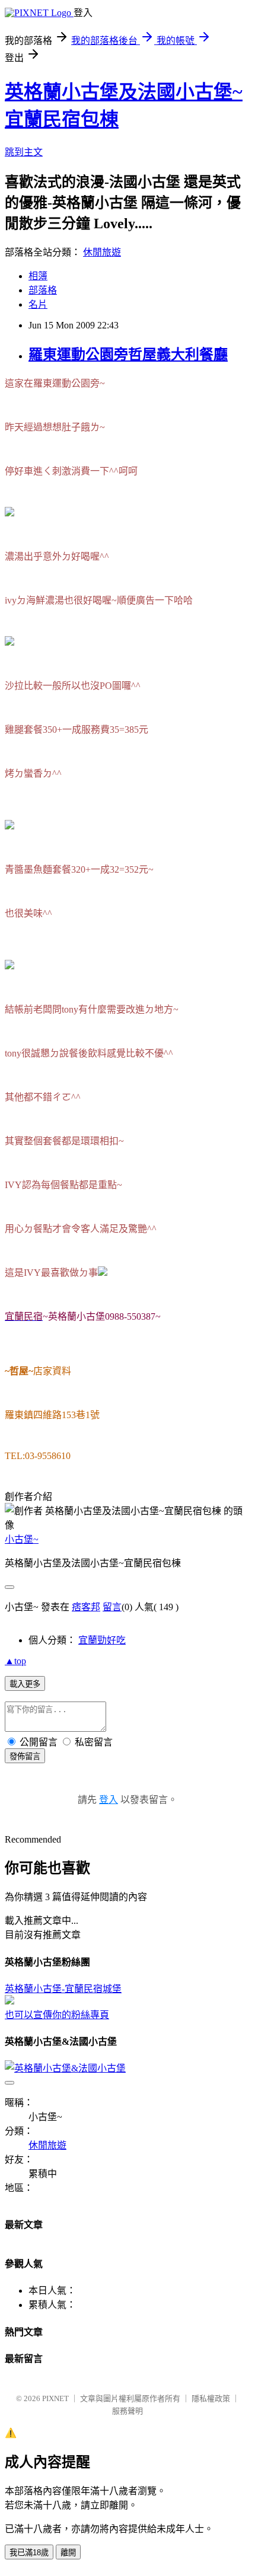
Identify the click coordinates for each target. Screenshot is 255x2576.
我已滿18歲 (29, 2553)
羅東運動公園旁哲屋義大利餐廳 (128, 355)
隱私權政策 (211, 2398)
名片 (38, 304)
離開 (68, 2553)
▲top (15, 1661)
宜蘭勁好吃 (102, 1640)
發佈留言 (25, 1756)
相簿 (38, 276)
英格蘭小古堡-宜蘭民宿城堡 (63, 1989)
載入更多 (25, 1684)
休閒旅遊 (102, 252)
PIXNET (55, 2398)
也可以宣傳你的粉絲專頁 (57, 2015)
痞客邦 (86, 1607)
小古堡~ (22, 1539)
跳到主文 (24, 152)
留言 (112, 1607)
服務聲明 (128, 2411)
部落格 (43, 290)
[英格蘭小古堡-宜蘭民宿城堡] (9, 2001)
